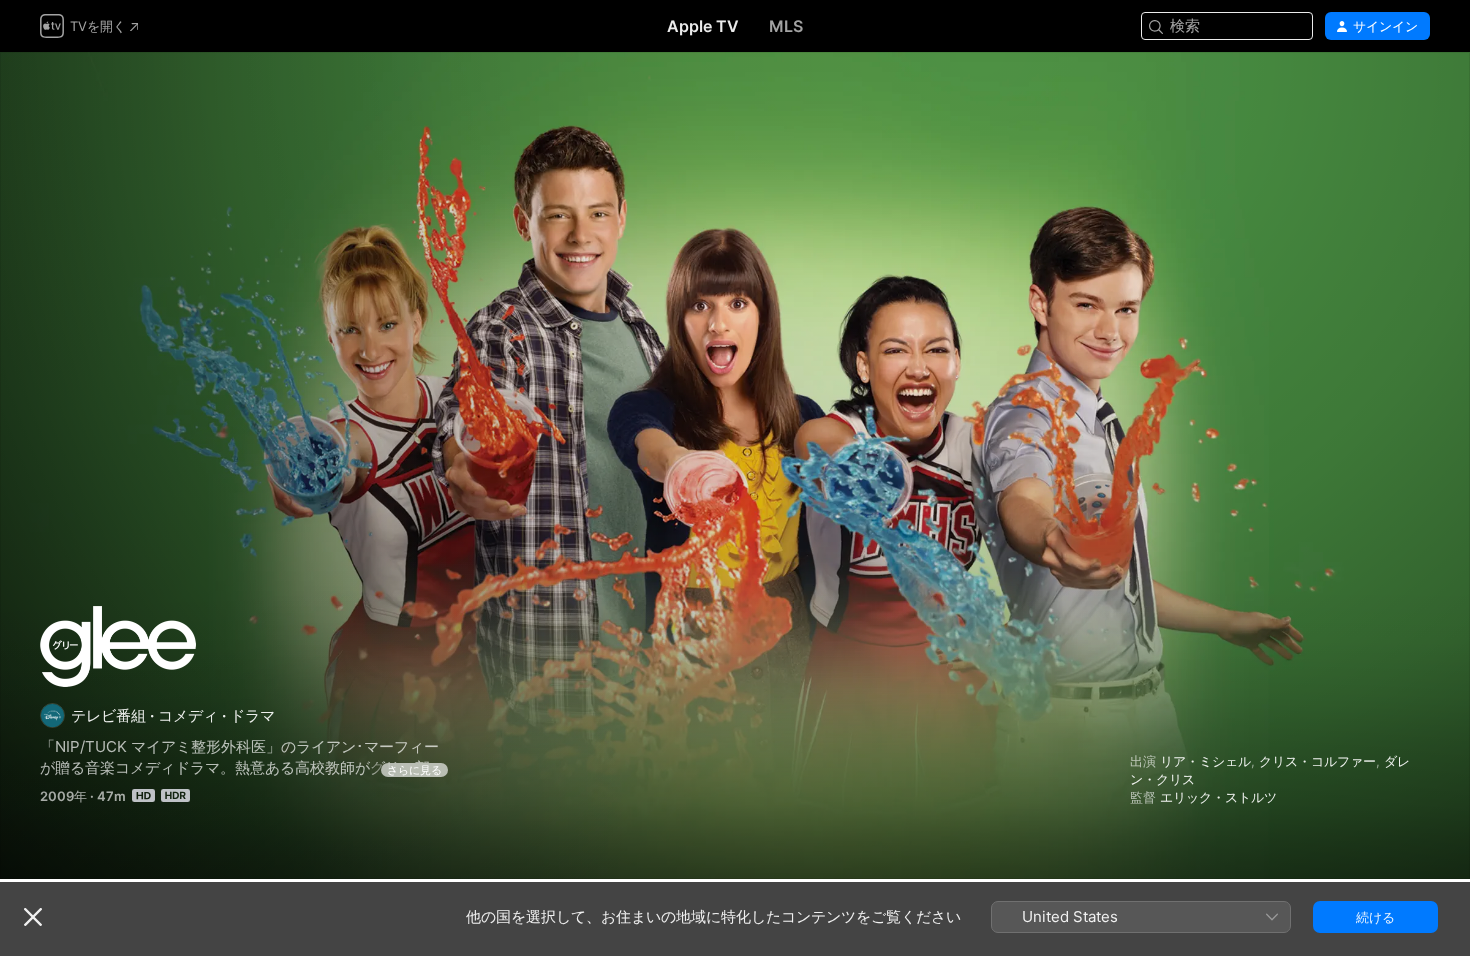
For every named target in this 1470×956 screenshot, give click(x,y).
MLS (786, 26)
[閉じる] (33, 917)
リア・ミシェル (1205, 761)
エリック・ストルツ (1218, 797)
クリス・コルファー (1317, 761)
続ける (1375, 917)
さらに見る (414, 770)
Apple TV (703, 26)
